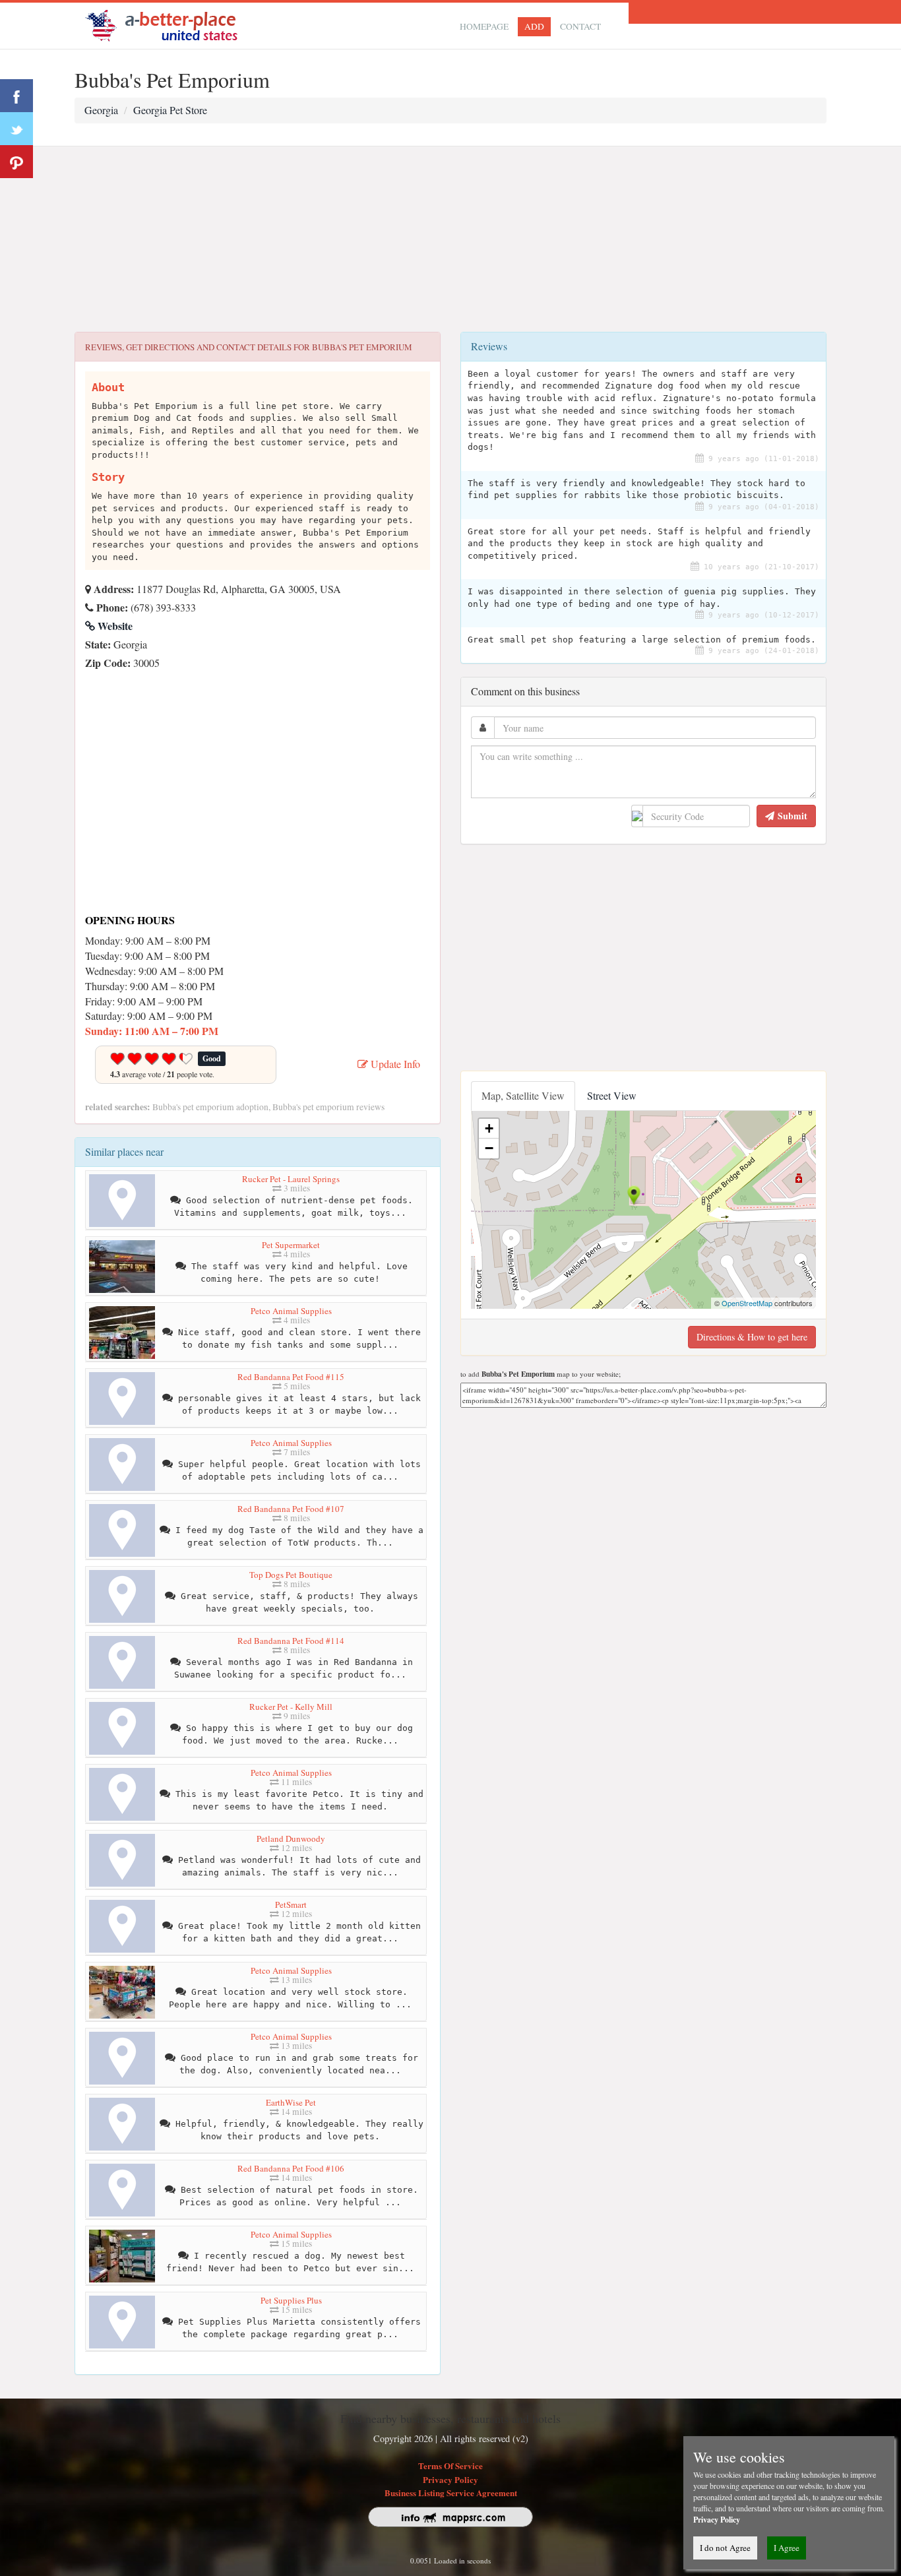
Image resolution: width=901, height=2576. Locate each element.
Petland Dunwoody (291, 1838)
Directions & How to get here (752, 1337)
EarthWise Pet (291, 2102)
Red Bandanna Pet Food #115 (291, 1377)
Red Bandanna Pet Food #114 (291, 1641)
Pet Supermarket (291, 1245)
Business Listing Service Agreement (451, 2493)
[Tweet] (16, 129)
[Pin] (16, 162)
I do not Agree (725, 2548)
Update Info (394, 1064)
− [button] (489, 1148)
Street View (612, 1095)
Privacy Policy (450, 2479)
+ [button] (489, 1128)
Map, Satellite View (523, 1095)
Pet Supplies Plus (291, 2300)
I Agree (787, 2548)
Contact (580, 26)
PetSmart (291, 1904)
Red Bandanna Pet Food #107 (291, 1509)
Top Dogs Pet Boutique (291, 1575)
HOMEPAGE (484, 26)
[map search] (170, 24)
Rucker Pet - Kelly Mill (291, 1707)
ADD (534, 26)
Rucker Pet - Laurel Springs (291, 1179)
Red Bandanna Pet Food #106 (291, 2168)
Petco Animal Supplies (291, 1311)
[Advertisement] (450, 239)
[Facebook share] (16, 96)
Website (114, 626)
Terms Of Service (450, 2466)
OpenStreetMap (747, 1303)
